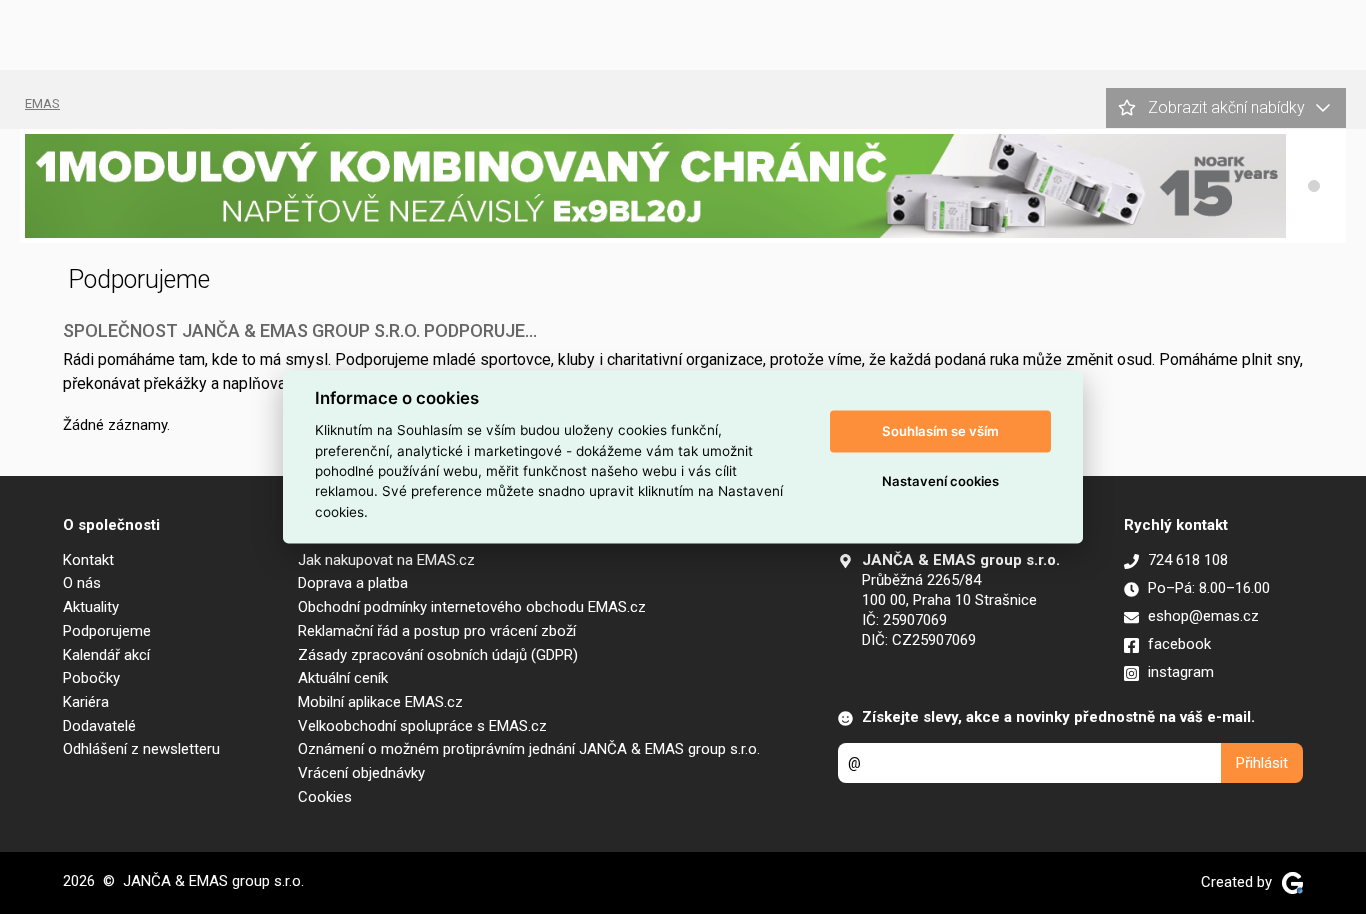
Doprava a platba (353, 583)
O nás (82, 583)
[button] (1314, 186)
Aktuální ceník (343, 678)
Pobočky (91, 678)
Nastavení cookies (940, 481)
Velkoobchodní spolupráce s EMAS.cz (422, 726)
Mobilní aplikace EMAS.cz (380, 702)
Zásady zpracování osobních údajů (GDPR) (438, 655)
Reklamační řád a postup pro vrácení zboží (437, 631)
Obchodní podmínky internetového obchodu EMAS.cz (472, 607)
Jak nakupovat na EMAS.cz (386, 560)
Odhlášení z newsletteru (141, 749)
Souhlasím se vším (940, 431)
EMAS (42, 103)
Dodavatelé (99, 726)
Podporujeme (107, 631)
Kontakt (88, 560)
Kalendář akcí (106, 655)
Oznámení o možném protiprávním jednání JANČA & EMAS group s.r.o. (529, 749)
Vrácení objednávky (361, 773)
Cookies (325, 797)
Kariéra (86, 702)
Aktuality (91, 607)
